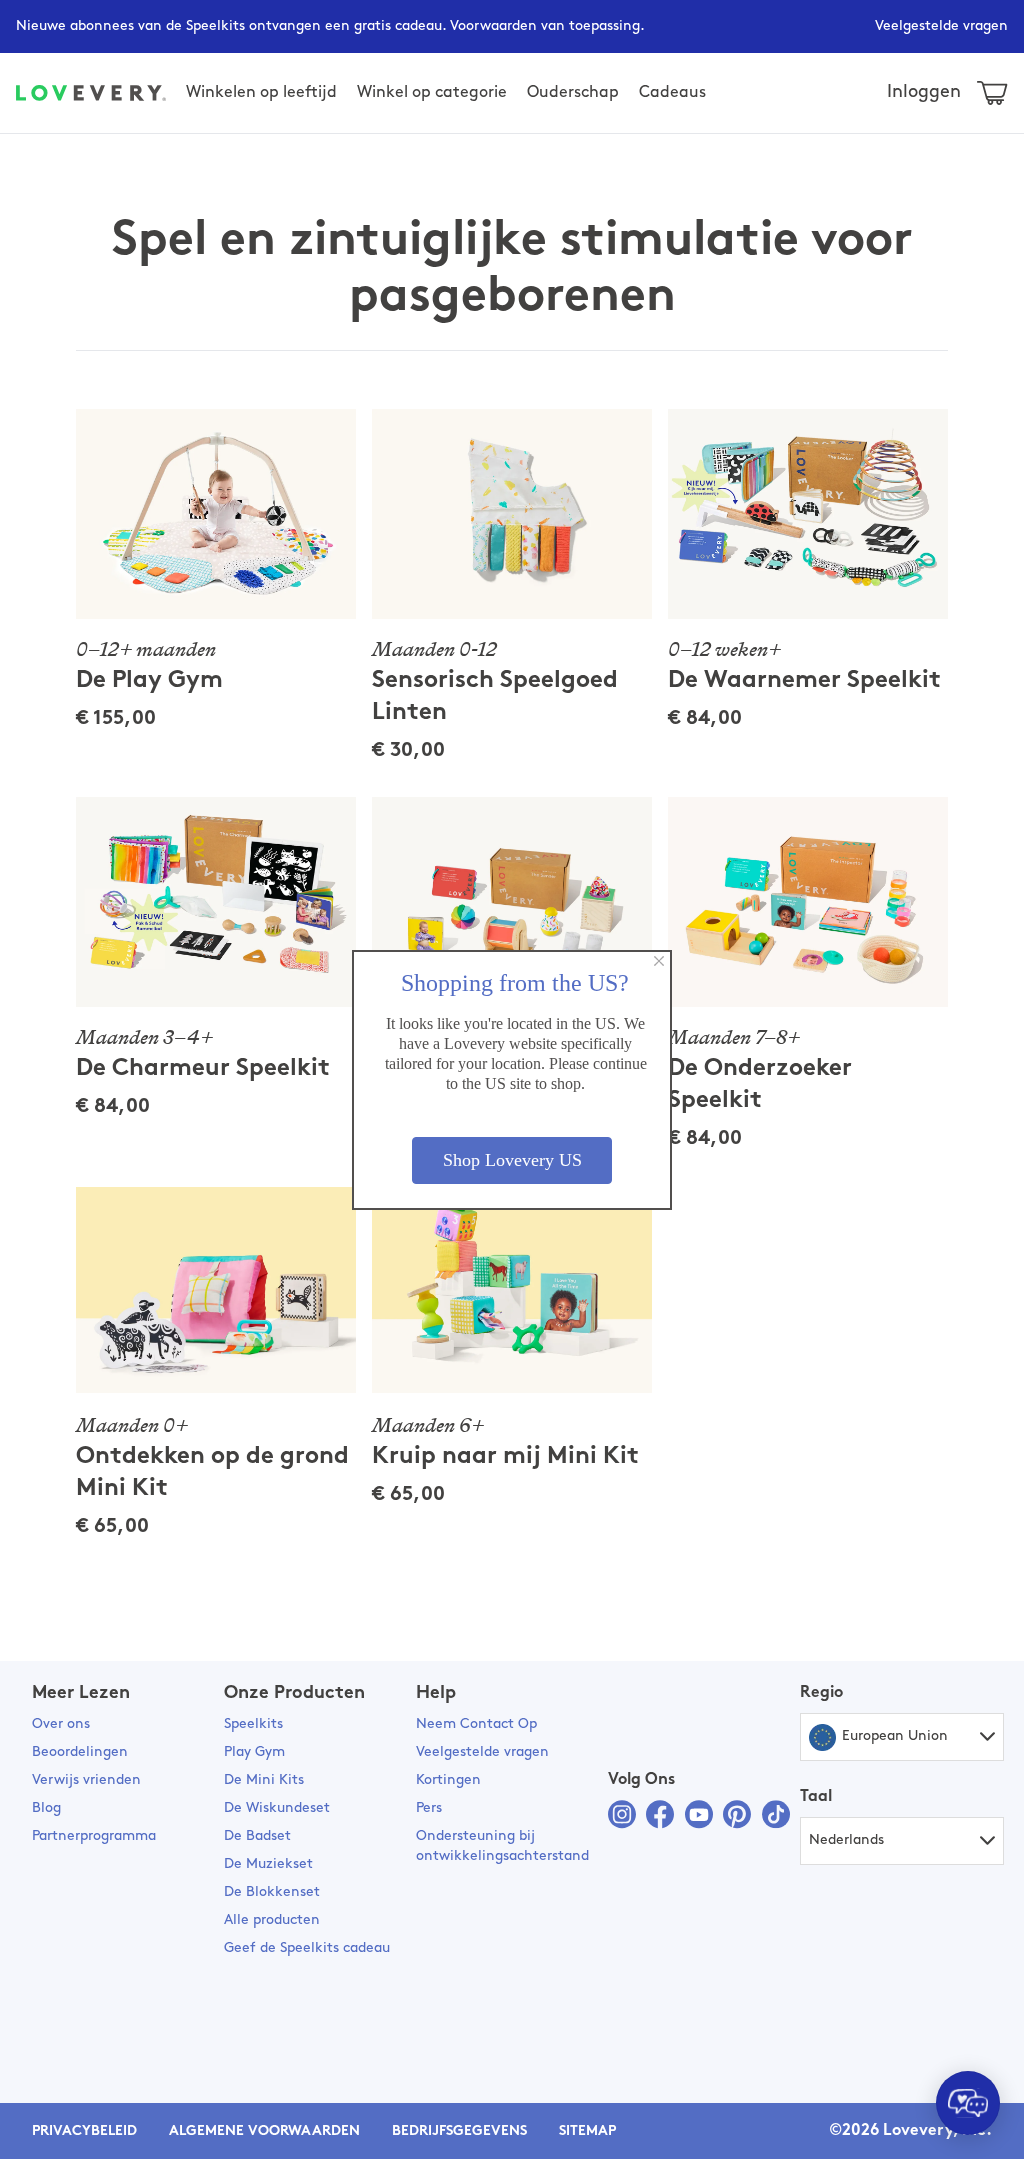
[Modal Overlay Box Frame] (512, 1080)
